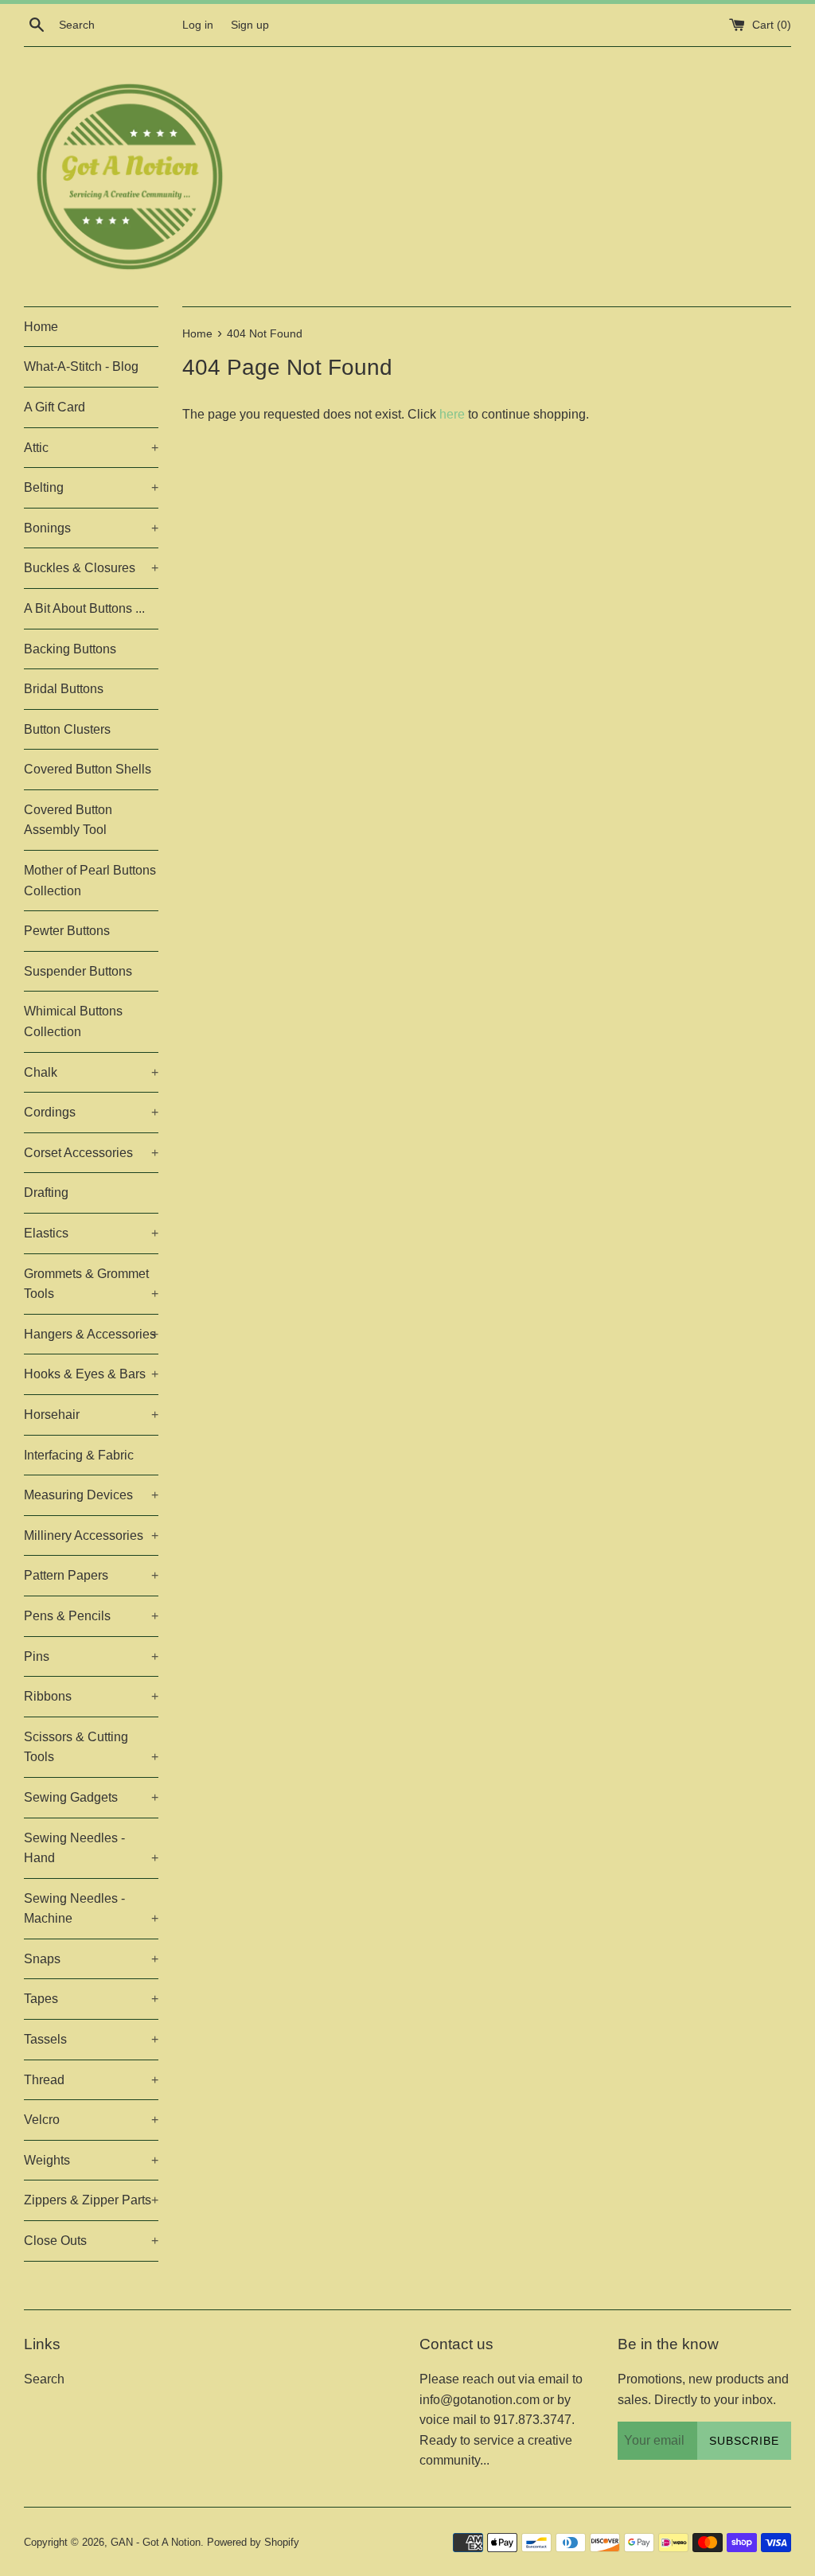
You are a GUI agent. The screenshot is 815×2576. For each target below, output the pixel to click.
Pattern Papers (91, 1575)
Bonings (91, 528)
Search (44, 2379)
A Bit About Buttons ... (84, 608)
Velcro (91, 2120)
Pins (91, 1656)
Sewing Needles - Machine (91, 1909)
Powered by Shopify (253, 2542)
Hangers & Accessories (91, 1334)
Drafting (46, 1193)
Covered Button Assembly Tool (68, 820)
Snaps (91, 1959)
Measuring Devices (91, 1495)
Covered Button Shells (88, 769)
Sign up (250, 25)
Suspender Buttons (78, 971)
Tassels (91, 2039)
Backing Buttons (70, 649)
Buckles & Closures (91, 568)
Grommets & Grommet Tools (91, 1284)
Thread (91, 2080)
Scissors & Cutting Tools (91, 1747)
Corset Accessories (91, 1153)
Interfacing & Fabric (79, 1455)
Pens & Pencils (91, 1616)
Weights (91, 2160)
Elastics (91, 1233)
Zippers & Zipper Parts (91, 2200)
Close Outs (91, 2241)
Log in (198, 25)
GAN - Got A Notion (156, 2542)
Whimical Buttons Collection (73, 1021)
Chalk (91, 1072)
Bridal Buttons (64, 689)
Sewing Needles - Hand (91, 1848)
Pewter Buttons (67, 931)
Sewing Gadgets (91, 1797)
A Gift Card (55, 407)
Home (41, 327)
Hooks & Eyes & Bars (91, 1374)
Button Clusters (67, 729)
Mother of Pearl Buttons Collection (90, 881)
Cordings (91, 1112)
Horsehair (91, 1415)
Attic (91, 448)
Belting (91, 487)
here (452, 414)
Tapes (91, 1999)
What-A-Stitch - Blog (81, 366)
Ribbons (91, 1696)
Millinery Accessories (91, 1535)
